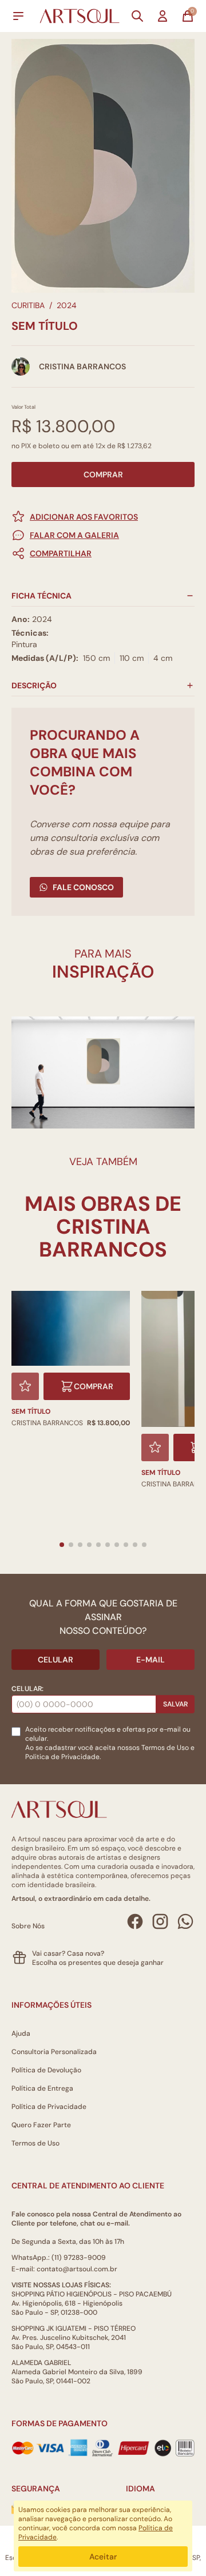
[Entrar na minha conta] (163, 16)
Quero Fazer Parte (41, 2125)
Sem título (31, 1411)
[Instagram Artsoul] (160, 1921)
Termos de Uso (165, 1748)
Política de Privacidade (49, 2107)
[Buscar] (137, 16)
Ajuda (21, 2033)
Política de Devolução (46, 2070)
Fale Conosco (83, 887)
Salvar (175, 1704)
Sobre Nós (28, 1926)
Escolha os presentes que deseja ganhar (98, 1963)
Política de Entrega (42, 2088)
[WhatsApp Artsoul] (185, 1921)
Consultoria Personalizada (54, 2052)
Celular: (27, 1689)
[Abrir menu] (18, 16)
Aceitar (103, 2557)
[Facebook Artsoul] (135, 1921)
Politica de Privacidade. (63, 1757)
